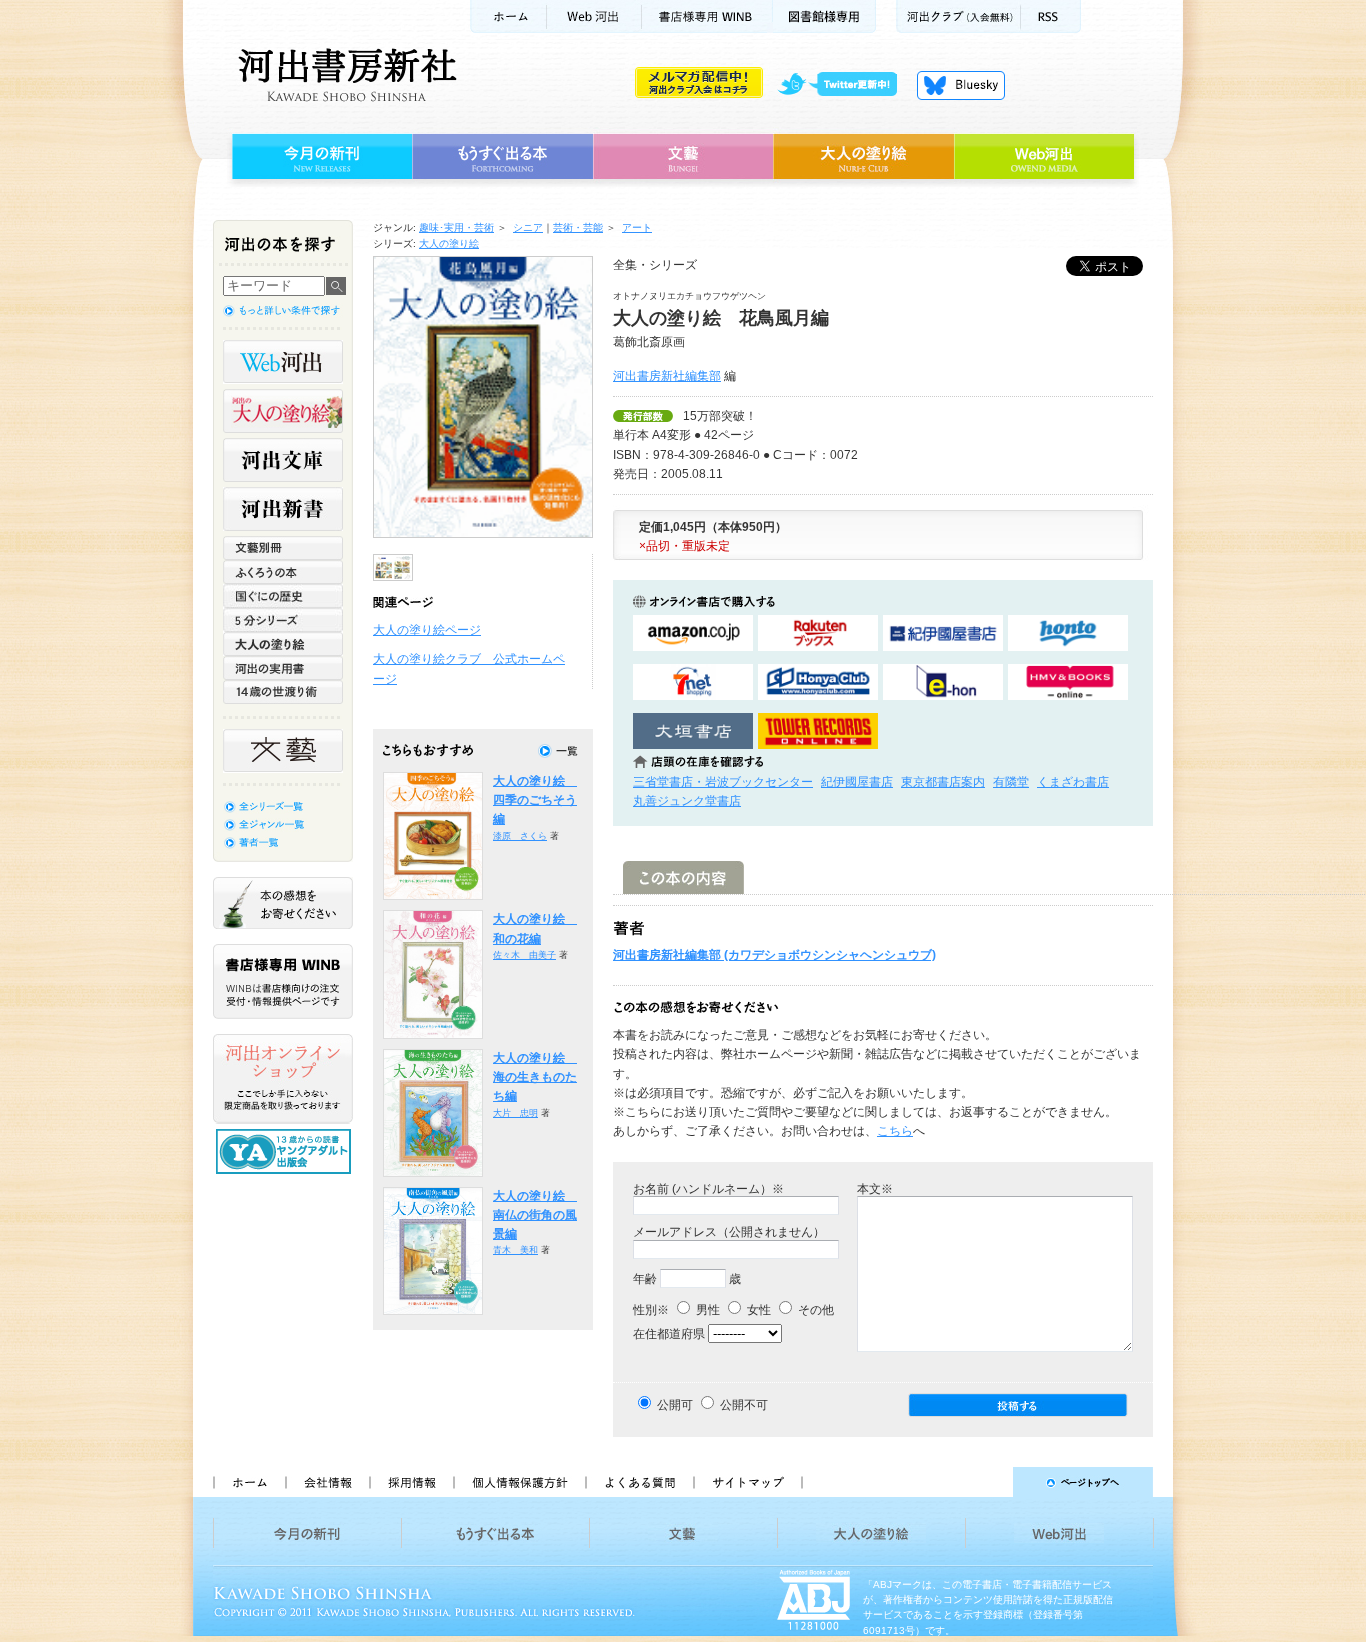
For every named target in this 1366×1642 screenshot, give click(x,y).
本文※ (875, 1189)
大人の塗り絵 (863, 157)
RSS (1051, 16)
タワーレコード (818, 731)
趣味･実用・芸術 (456, 227)
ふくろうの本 (283, 572)
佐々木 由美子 (524, 955)
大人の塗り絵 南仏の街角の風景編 (535, 1215)
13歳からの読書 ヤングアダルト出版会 (286, 1151)
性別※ (651, 1310)
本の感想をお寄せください (283, 903)
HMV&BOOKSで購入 (1068, 682)
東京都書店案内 (943, 782)
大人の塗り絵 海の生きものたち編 (535, 1077)
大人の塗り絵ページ (427, 630)
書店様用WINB (707, 16)
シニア (528, 227)
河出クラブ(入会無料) (958, 16)
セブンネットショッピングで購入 (693, 682)
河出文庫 (283, 460)
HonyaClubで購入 (818, 682)
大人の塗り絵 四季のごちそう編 (535, 800)
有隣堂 (1011, 782)
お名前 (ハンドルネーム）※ (708, 1189)
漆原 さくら (520, 836)
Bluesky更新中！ (961, 85)
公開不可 (744, 1405)
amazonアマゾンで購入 (693, 633)
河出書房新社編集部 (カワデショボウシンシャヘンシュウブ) (774, 955)
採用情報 (411, 1482)
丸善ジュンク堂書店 (687, 801)
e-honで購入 (943, 682)
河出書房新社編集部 (667, 376)
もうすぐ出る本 (502, 157)
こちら (895, 1131)
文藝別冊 (283, 548)
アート (637, 227)
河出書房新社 (344, 75)
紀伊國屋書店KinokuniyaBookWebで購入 (943, 633)
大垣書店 (693, 731)
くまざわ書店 (1073, 782)
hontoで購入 (1068, 633)
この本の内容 (683, 877)
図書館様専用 (824, 16)
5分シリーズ (283, 620)
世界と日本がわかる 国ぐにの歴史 (283, 596)
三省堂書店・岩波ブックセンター (723, 782)
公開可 (675, 1405)
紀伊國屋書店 (857, 782)
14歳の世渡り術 (283, 692)
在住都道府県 (669, 1334)
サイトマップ (748, 1482)
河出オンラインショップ (283, 1079)
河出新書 (283, 509)
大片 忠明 (515, 1113)
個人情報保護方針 (519, 1482)
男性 (706, 1310)
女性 (757, 1310)
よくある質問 (639, 1482)
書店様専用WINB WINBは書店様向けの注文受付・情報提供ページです (283, 981)
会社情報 (327, 1482)
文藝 (683, 157)
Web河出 (594, 16)
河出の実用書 (283, 668)
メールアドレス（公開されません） (729, 1232)
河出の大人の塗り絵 (283, 411)
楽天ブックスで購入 (818, 633)
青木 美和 (515, 1250)
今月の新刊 (319, 157)
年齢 (645, 1279)
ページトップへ (986, 1482)
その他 (814, 1310)
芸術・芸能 (578, 227)
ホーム (508, 16)
